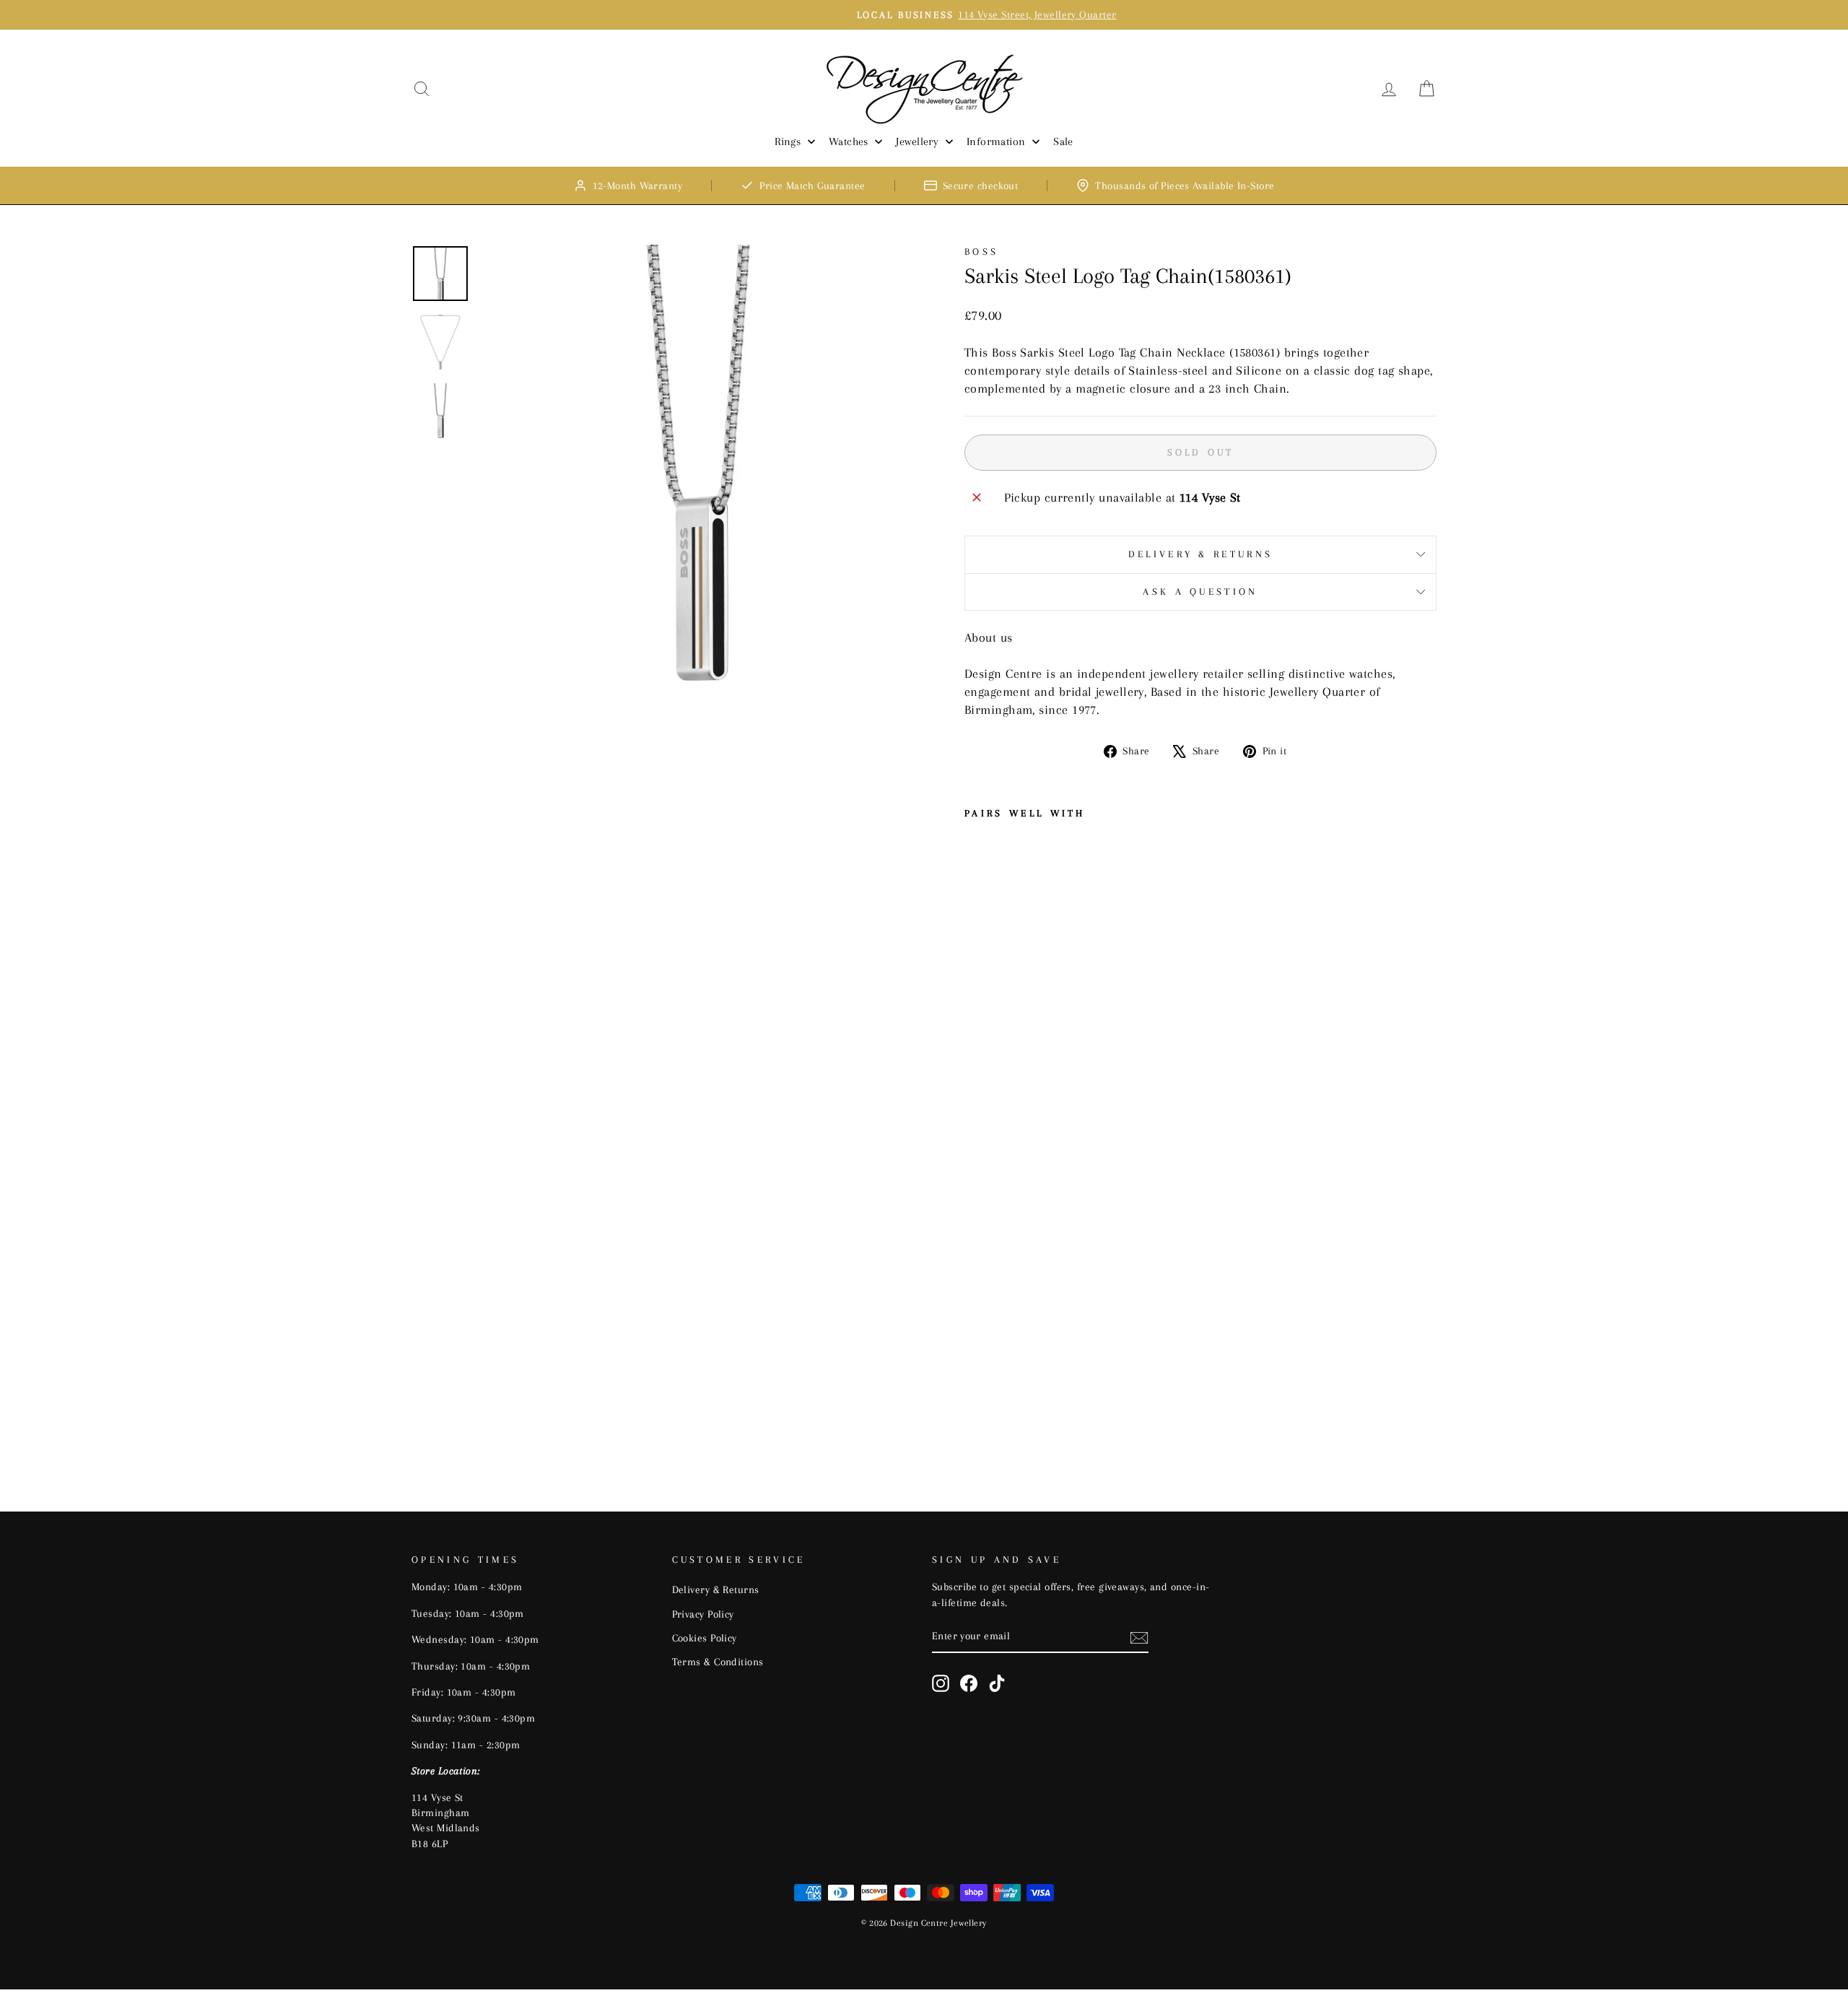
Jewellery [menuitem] (917, 141)
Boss (981, 252)
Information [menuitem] (996, 141)
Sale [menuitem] (1063, 141)
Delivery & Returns (1201, 554)
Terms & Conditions (718, 1662)
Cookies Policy (705, 1638)
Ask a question (1200, 592)
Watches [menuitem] (849, 141)
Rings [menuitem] (788, 141)
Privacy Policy (703, 1614)
